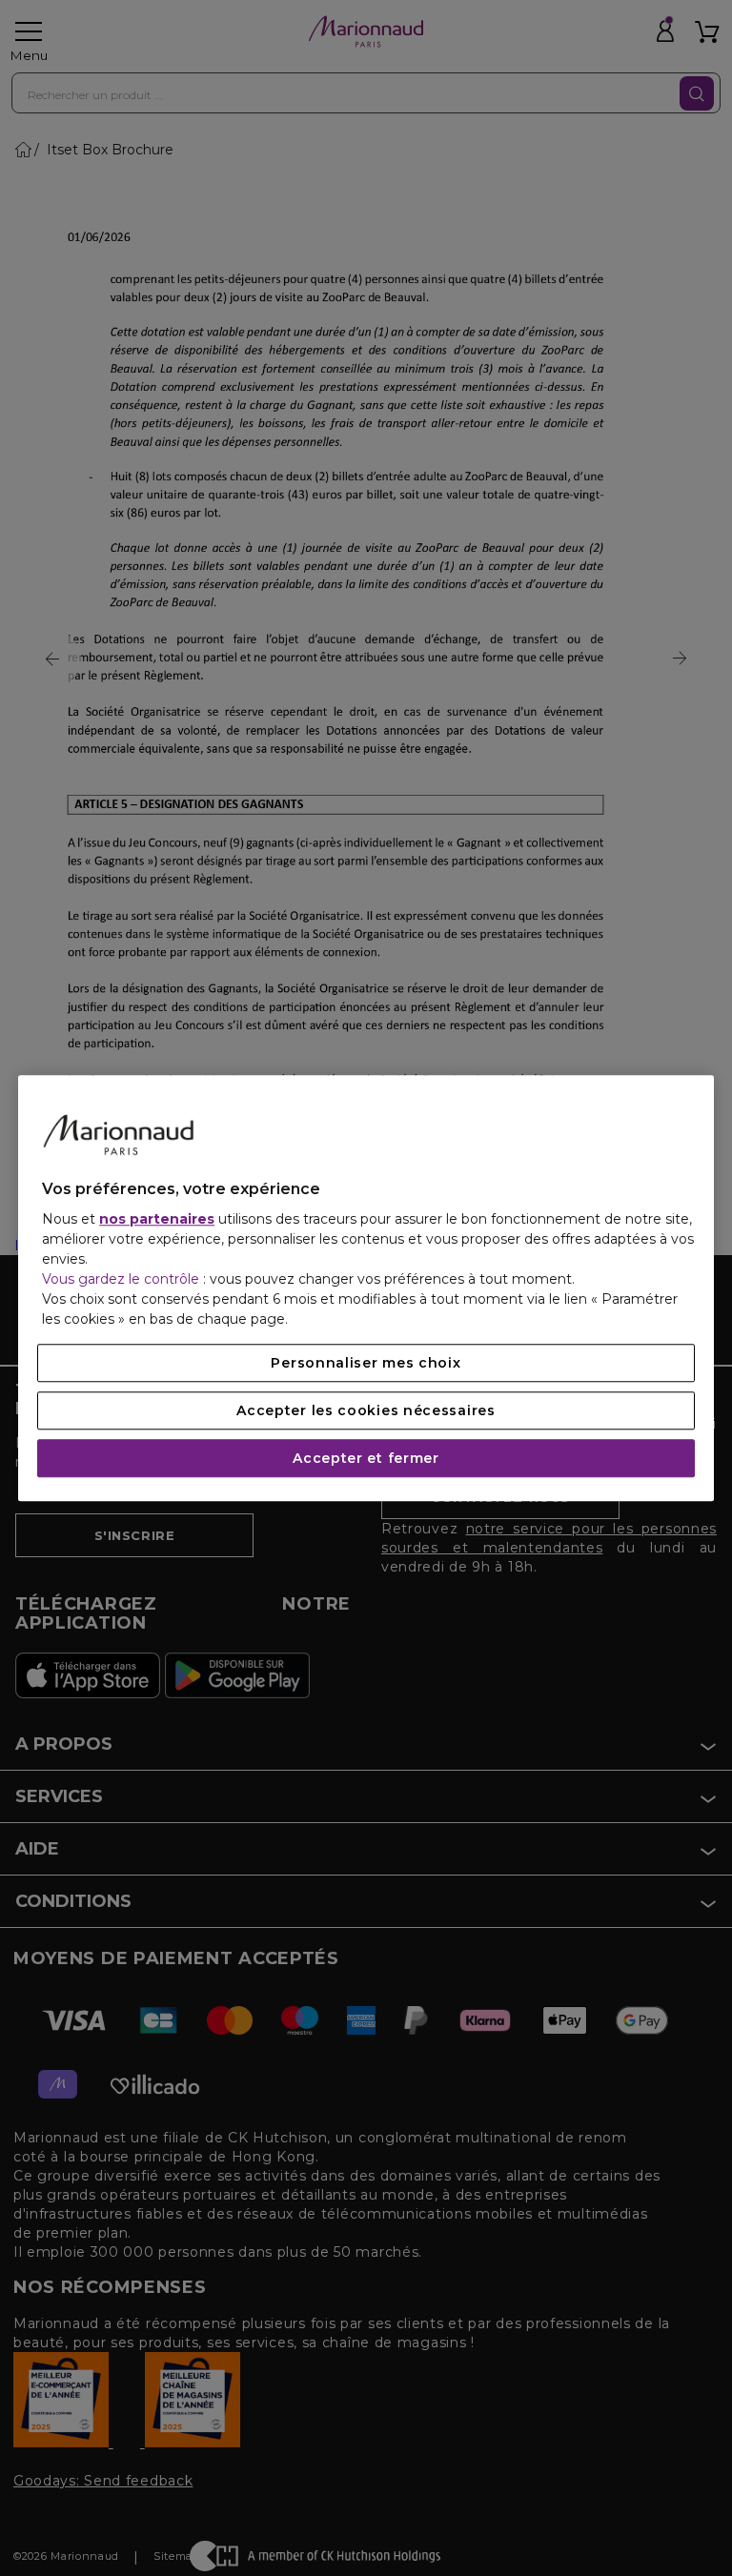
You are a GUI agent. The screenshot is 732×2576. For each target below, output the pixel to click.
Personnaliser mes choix (366, 1363)
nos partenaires (157, 1219)
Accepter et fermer (366, 1458)
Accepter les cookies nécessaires (366, 1410)
